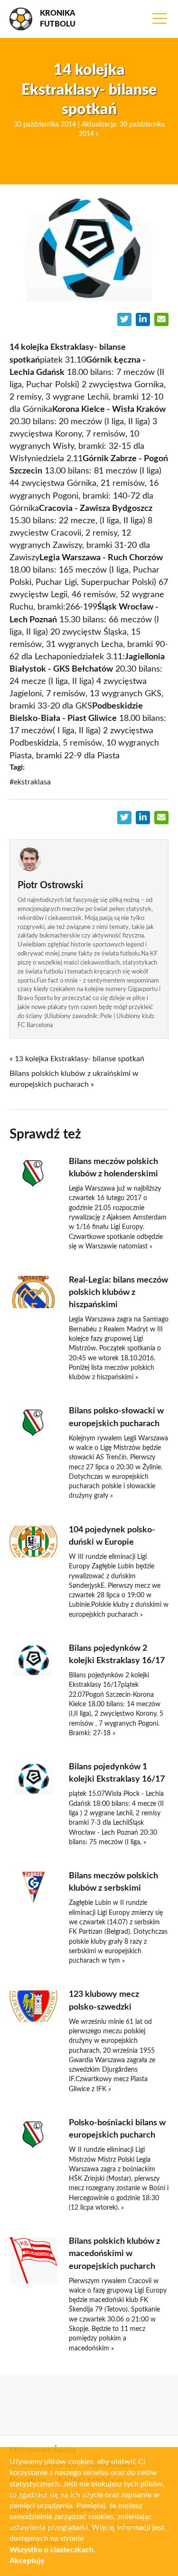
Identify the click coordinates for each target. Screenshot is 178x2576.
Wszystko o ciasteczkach (52, 2550)
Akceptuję (27, 2561)
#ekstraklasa (30, 782)
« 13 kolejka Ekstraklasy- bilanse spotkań (77, 1059)
